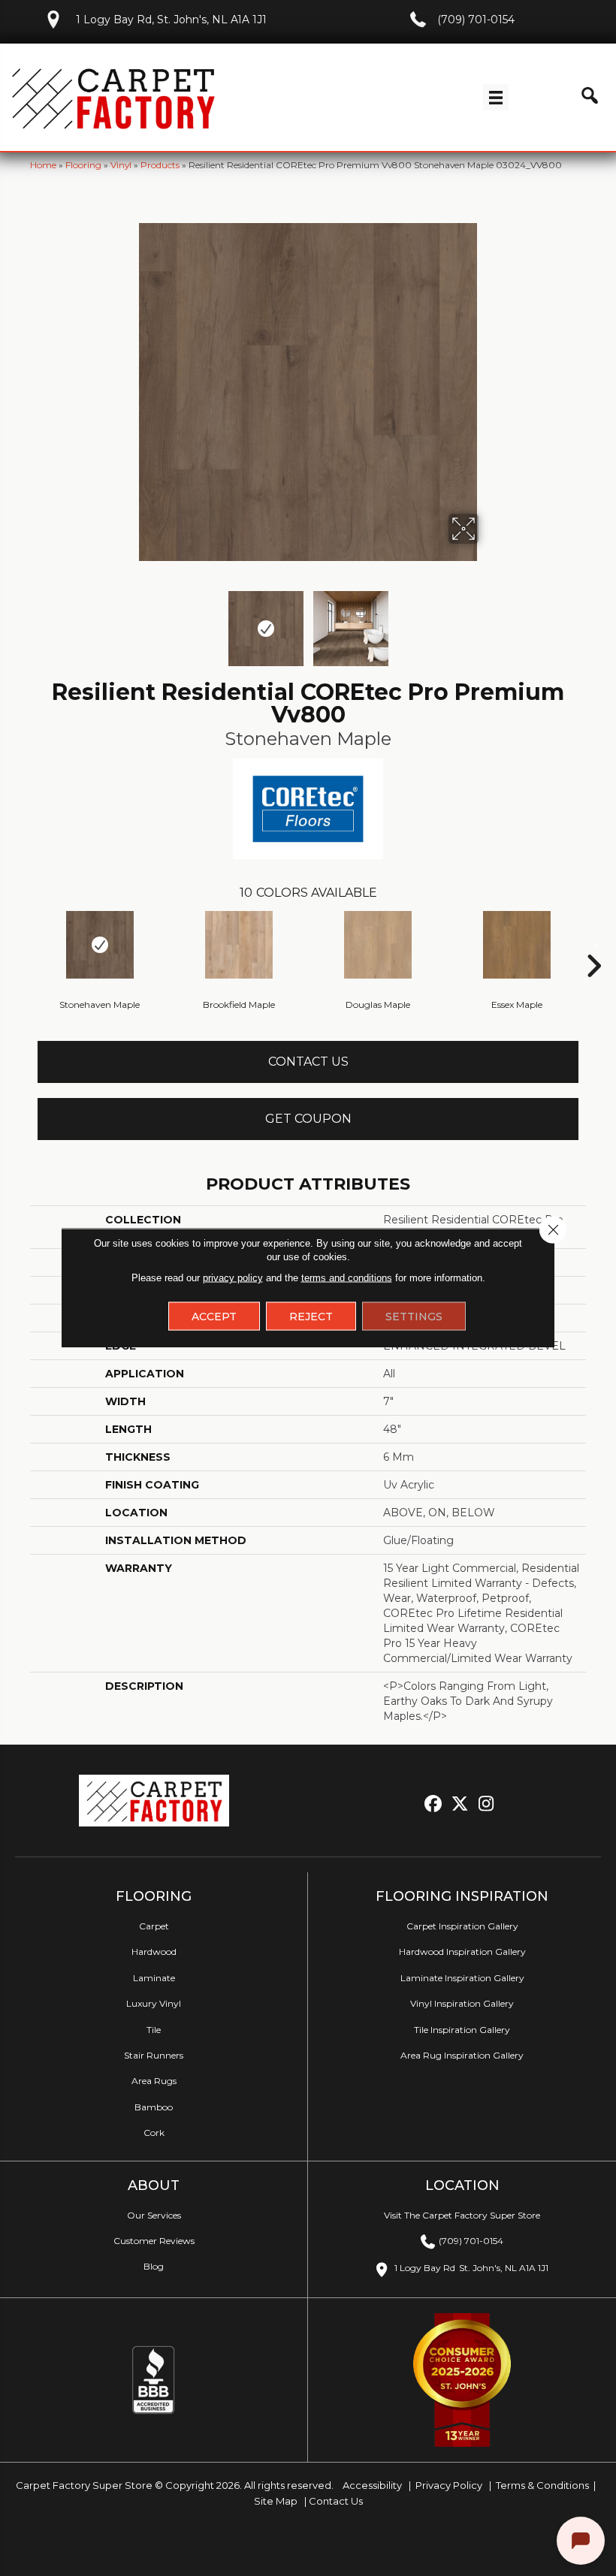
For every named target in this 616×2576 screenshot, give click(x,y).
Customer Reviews (154, 2241)
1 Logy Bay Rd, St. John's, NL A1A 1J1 (171, 20)
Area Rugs (154, 2081)
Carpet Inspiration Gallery (462, 1926)
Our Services (154, 2215)
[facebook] (434, 1804)
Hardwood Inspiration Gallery (462, 1952)
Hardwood (154, 1952)
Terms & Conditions (542, 2485)
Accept (214, 1317)
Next (488, 621)
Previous (128, 621)
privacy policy (233, 1278)
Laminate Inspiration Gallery (462, 1978)
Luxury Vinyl (154, 2003)
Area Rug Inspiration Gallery (462, 2055)
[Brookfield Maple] (239, 945)
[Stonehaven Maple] (100, 945)
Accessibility (371, 2485)
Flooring (83, 165)
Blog (154, 2266)
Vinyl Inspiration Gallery (462, 2003)
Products (160, 165)
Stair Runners (154, 2055)
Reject (311, 1317)
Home (43, 165)
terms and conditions (347, 1278)
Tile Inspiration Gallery (462, 2030)
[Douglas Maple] (377, 945)
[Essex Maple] (516, 945)
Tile (154, 2030)
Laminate (154, 1978)
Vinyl (121, 165)
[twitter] (460, 1804)
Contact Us (308, 1062)
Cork (154, 2133)
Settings (414, 1317)
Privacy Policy (448, 2485)
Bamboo (154, 2107)
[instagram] (486, 1804)
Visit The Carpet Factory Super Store (462, 2215)
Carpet (154, 1926)
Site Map (277, 2501)
